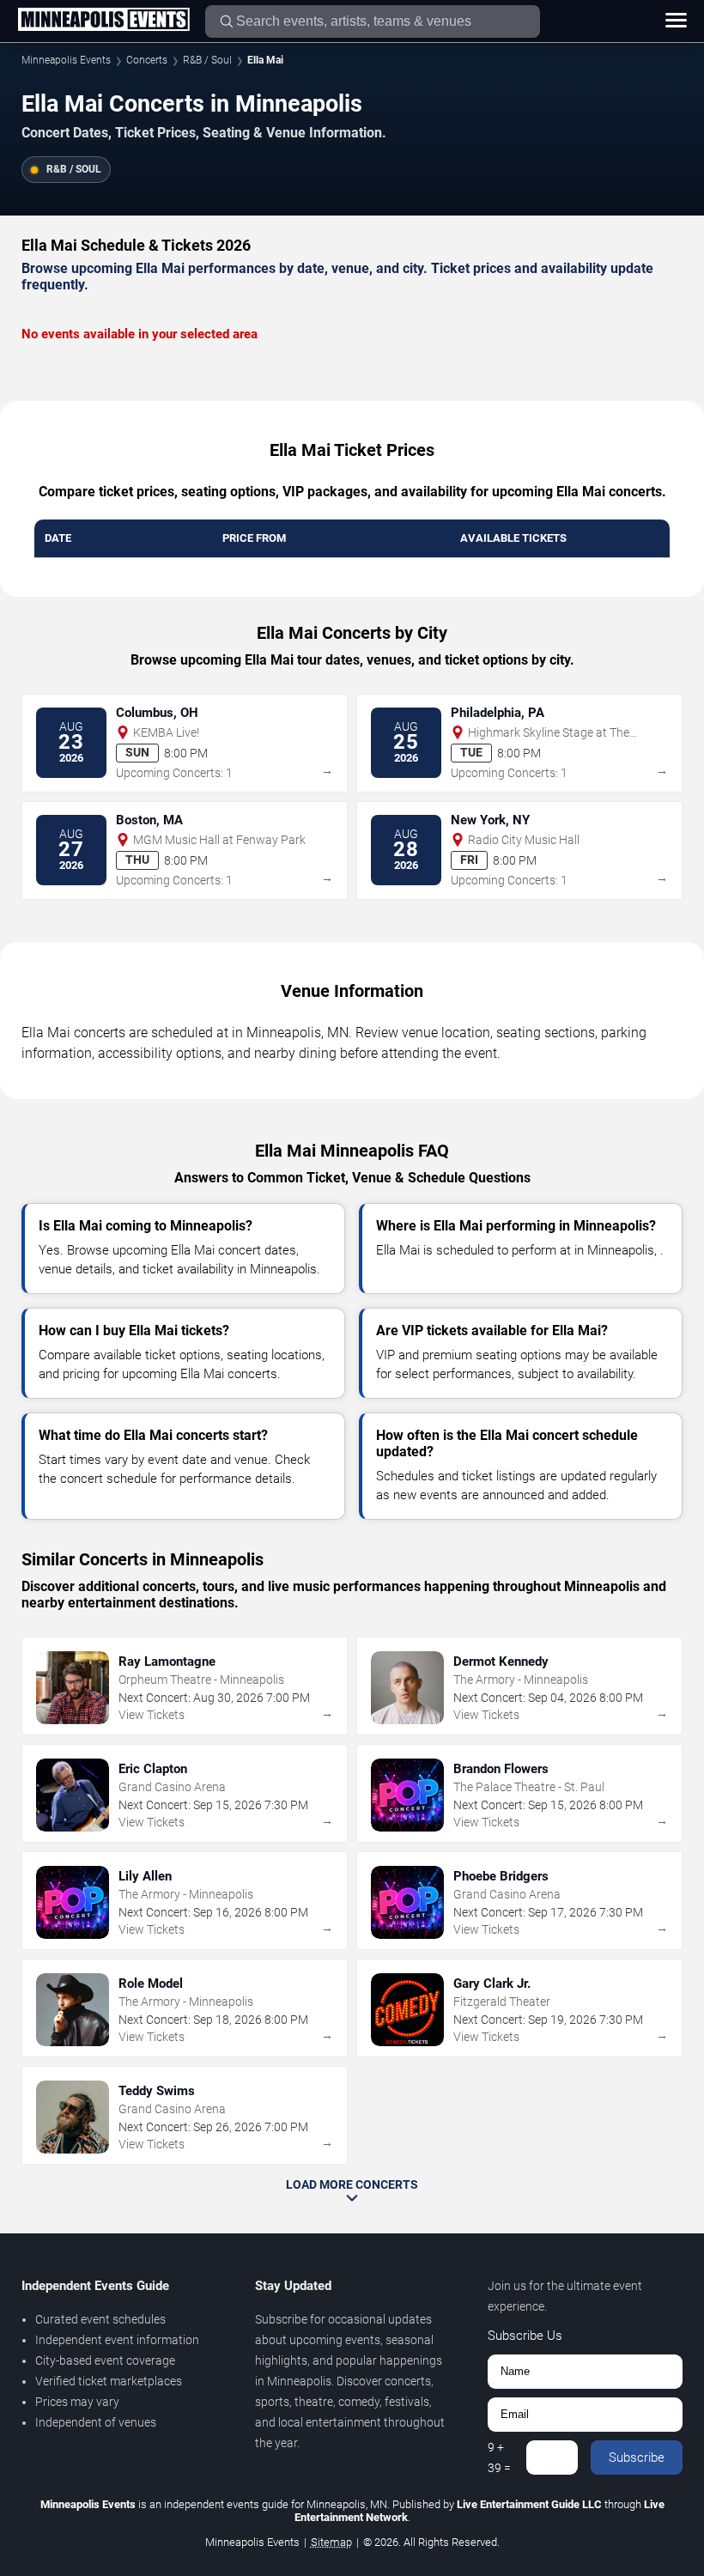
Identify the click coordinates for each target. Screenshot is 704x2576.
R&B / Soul (207, 60)
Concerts (147, 60)
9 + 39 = (499, 2458)
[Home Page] (103, 21)
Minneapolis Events (66, 60)
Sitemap (331, 2542)
